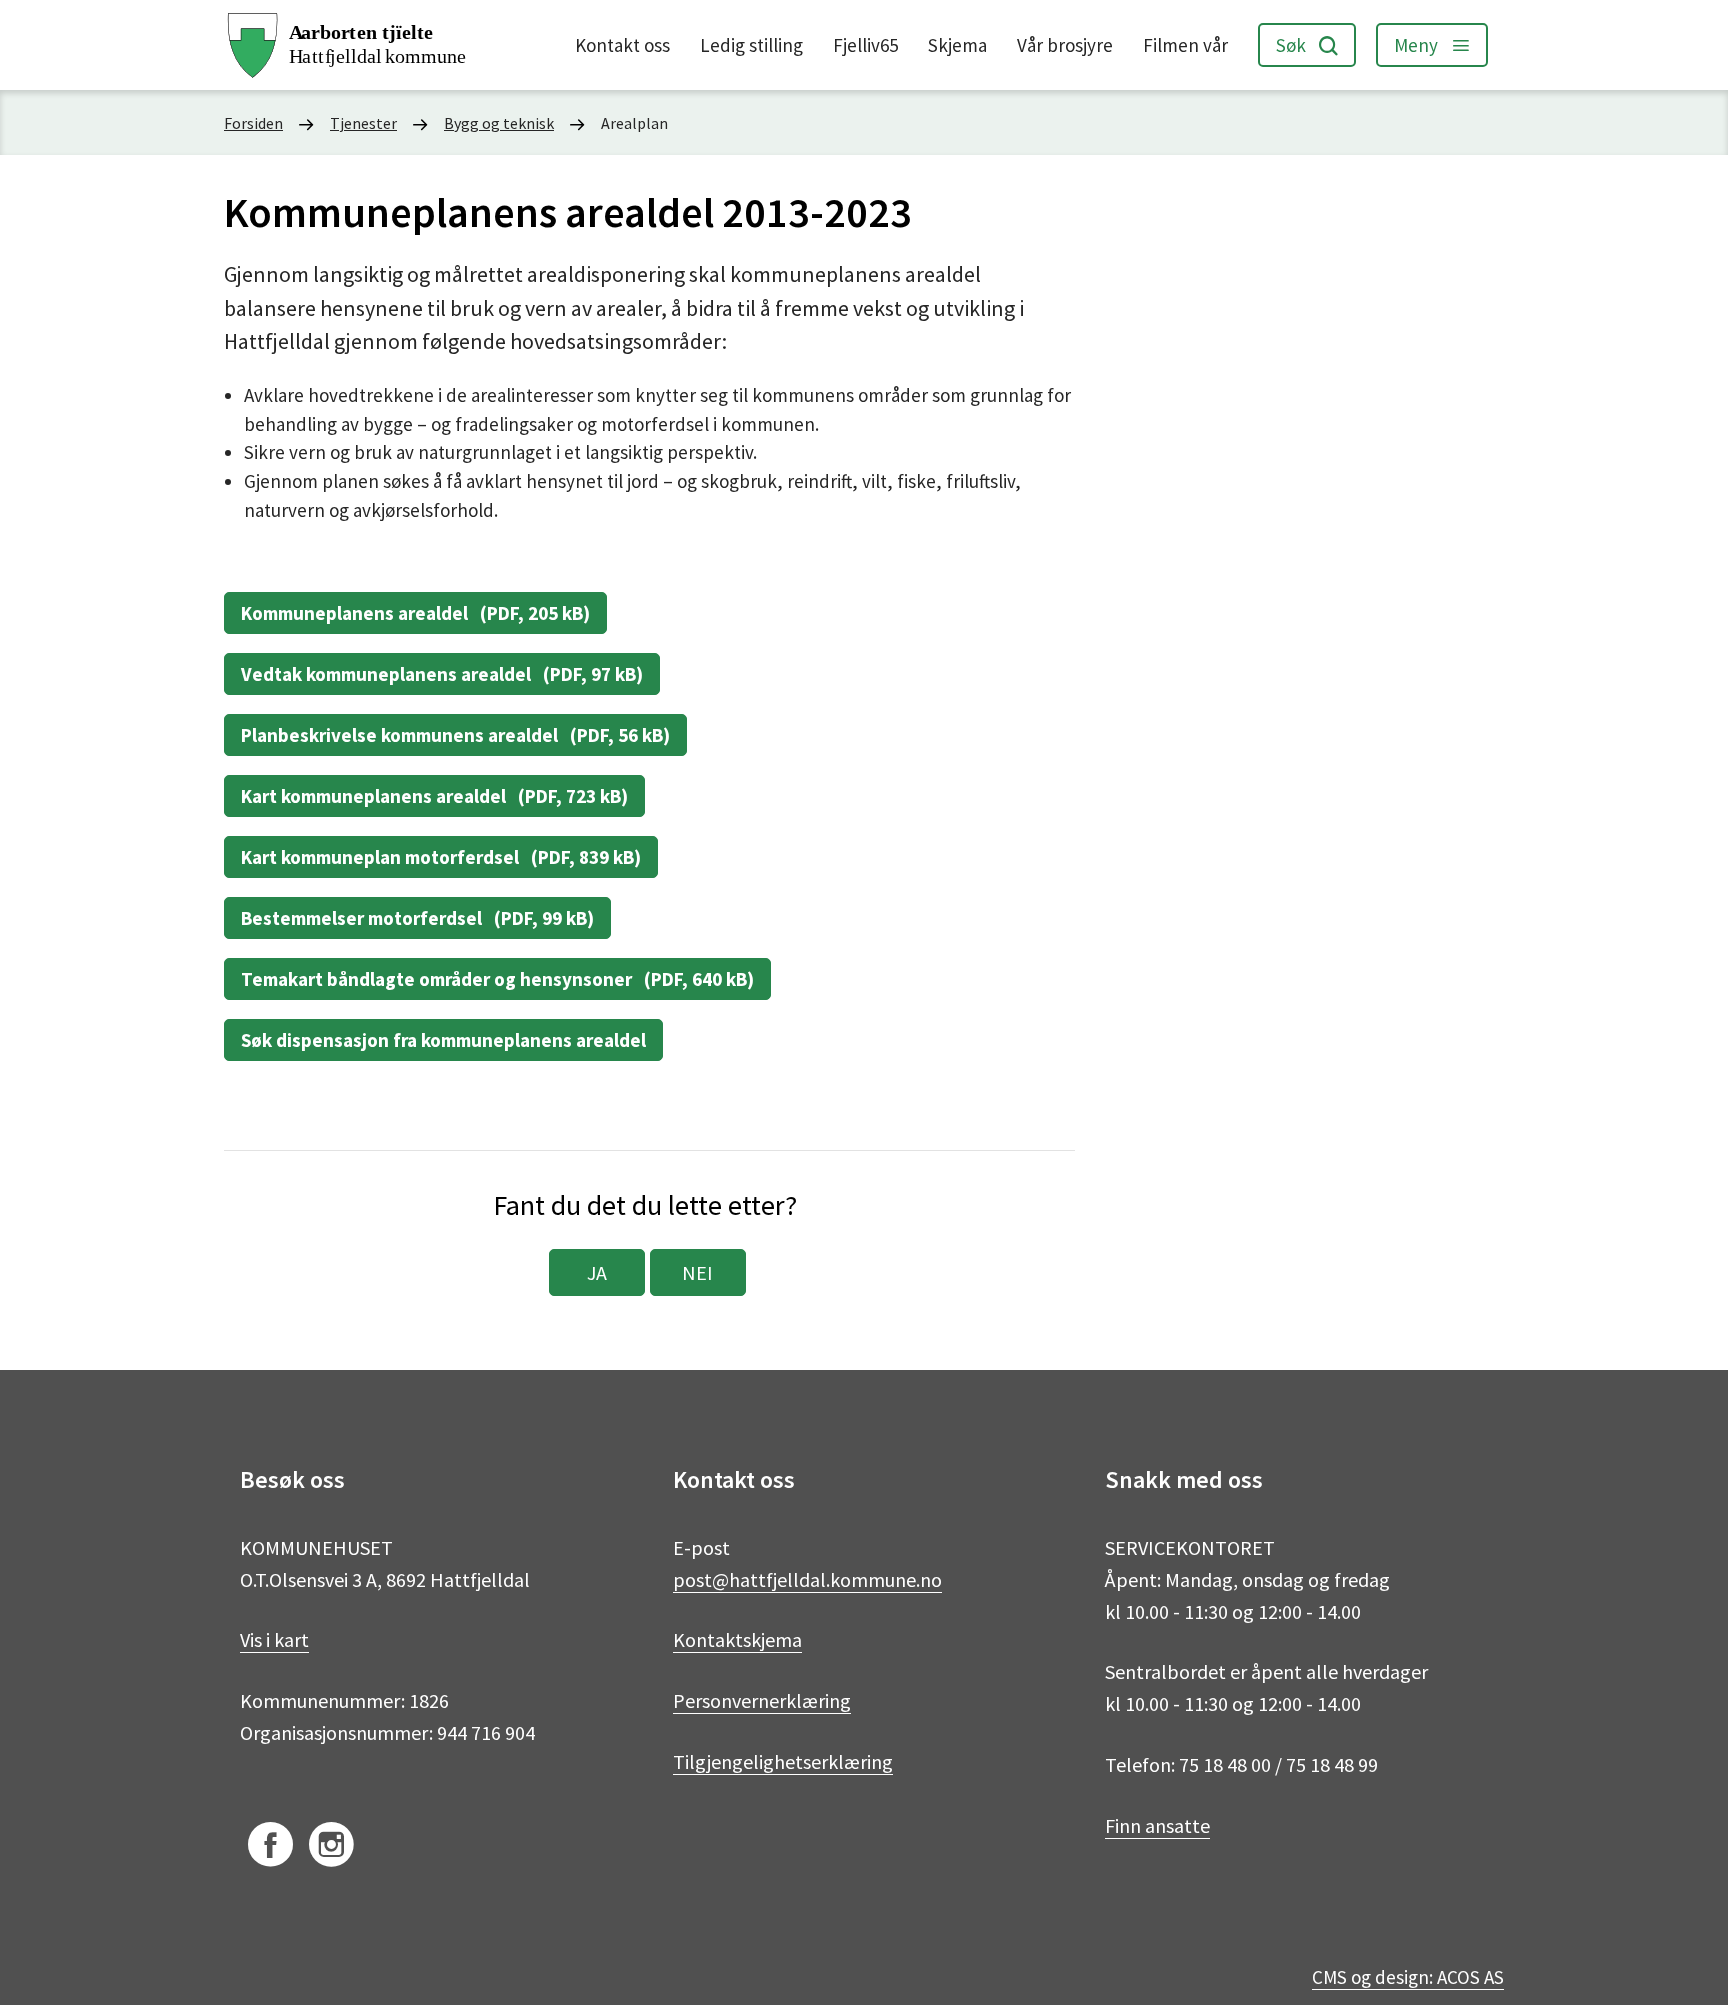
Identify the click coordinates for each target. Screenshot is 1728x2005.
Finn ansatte (1157, 1825)
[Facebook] (270, 1848)
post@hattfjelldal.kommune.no (807, 1579)
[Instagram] (331, 1848)
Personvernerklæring (762, 1700)
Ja (597, 1272)
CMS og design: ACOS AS (1408, 1977)
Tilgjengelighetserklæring (783, 1761)
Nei (697, 1272)
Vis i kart (274, 1639)
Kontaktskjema (737, 1639)
